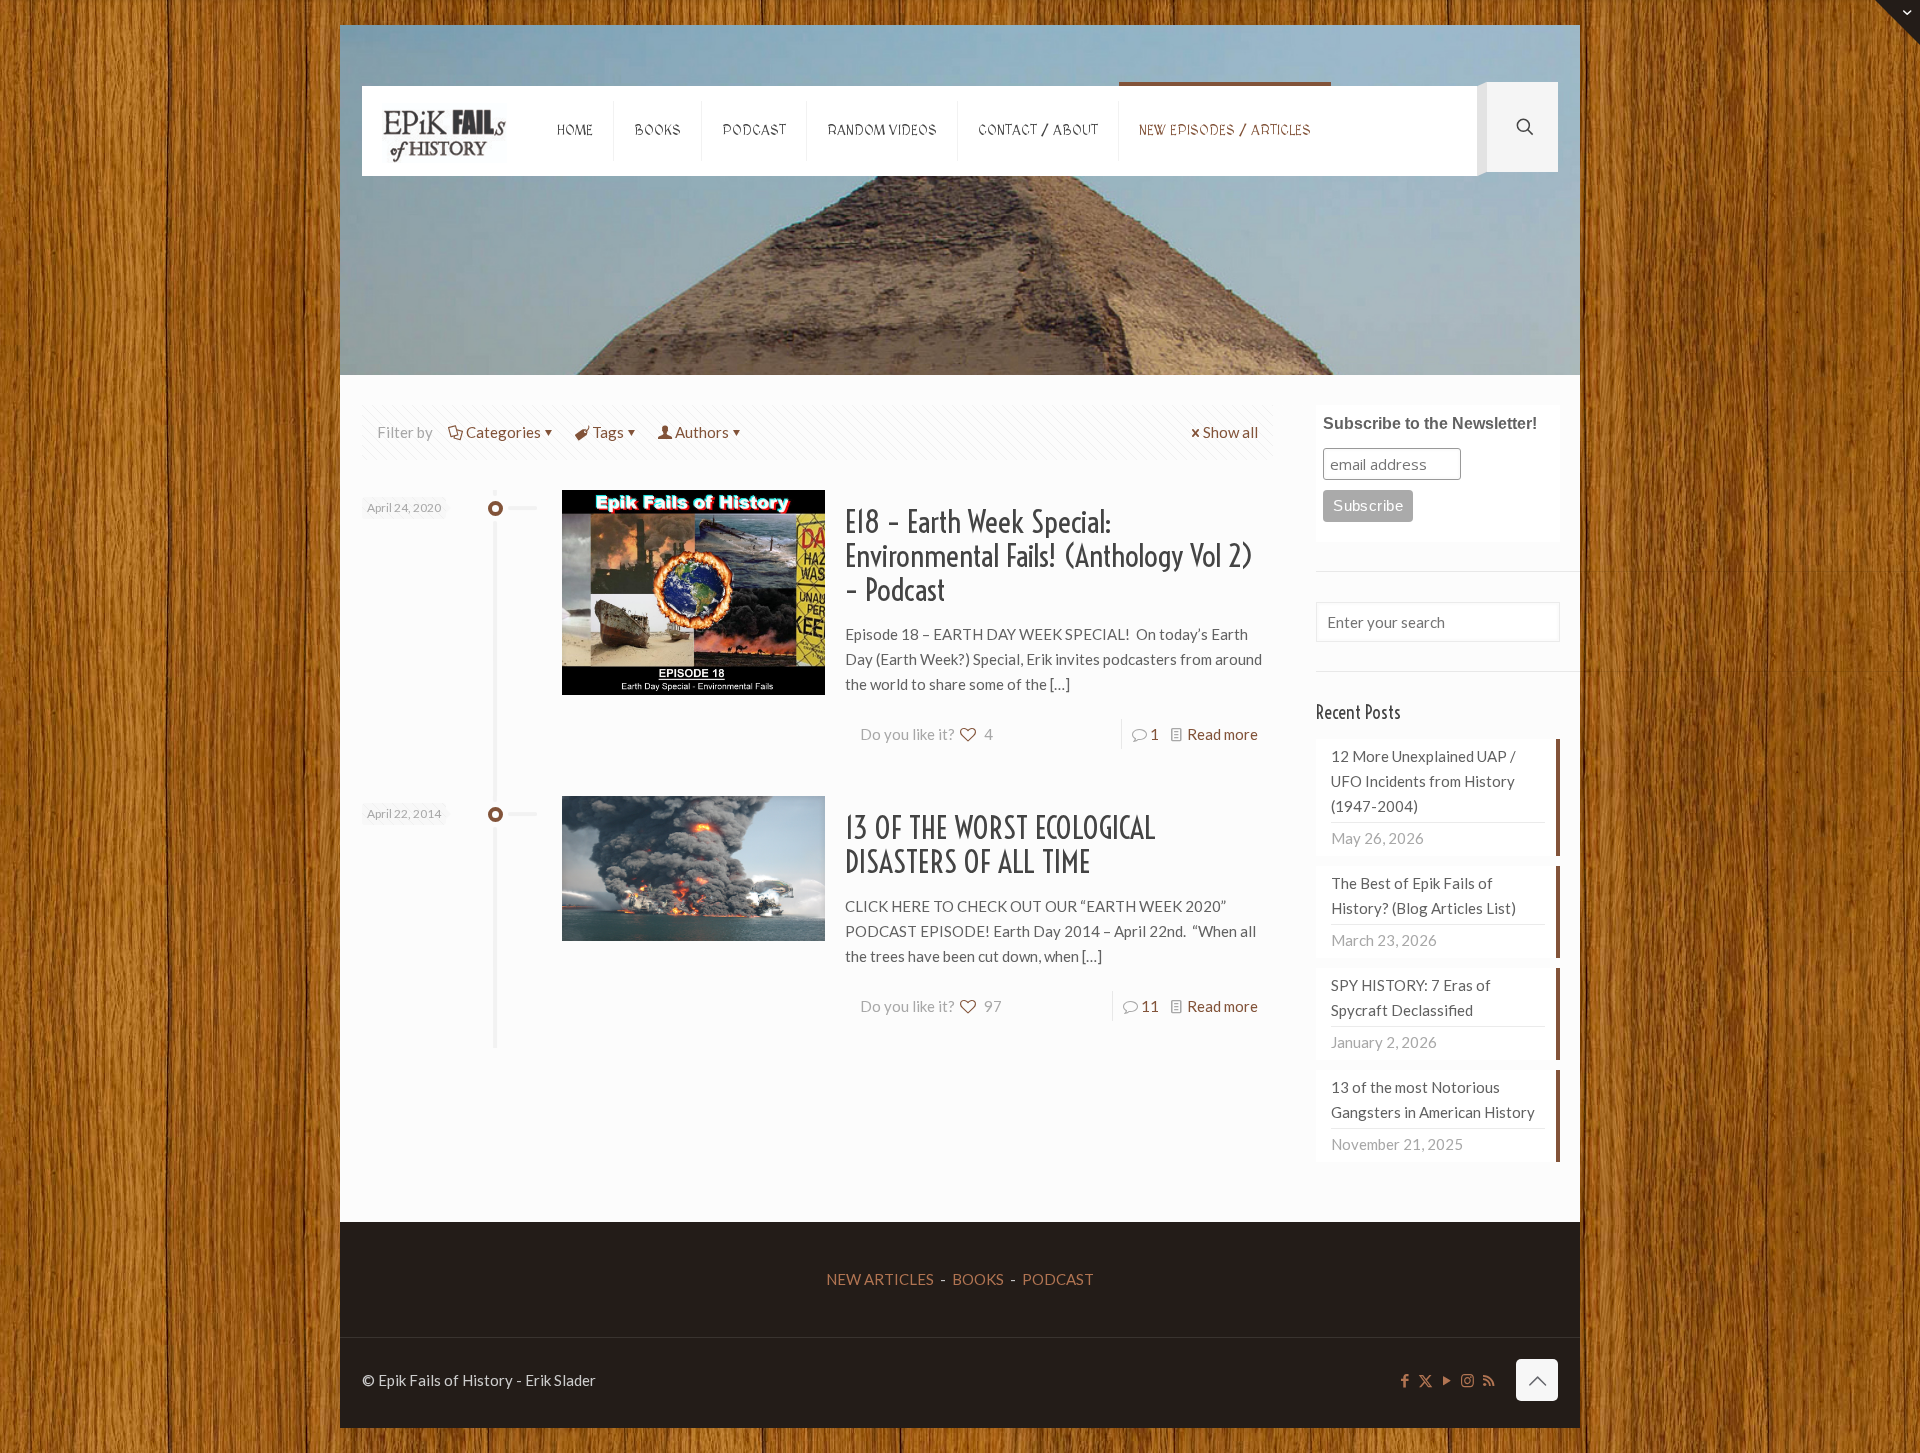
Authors (702, 432)
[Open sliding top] (1897, 22)
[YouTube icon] (1446, 1380)
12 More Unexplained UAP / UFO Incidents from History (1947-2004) (1423, 781)
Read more (1222, 734)
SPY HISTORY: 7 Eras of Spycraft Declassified (1411, 997)
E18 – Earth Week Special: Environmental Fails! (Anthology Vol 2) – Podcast (1049, 556)
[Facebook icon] (1404, 1380)
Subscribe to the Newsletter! (1430, 423)
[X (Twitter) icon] (1425, 1380)
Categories (503, 432)
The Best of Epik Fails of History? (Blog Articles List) (1423, 895)
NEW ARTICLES (880, 1279)
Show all (1230, 432)
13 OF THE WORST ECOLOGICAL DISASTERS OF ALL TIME (1000, 845)
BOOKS (978, 1279)
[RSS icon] (1488, 1380)
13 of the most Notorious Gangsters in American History (1433, 1099)
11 (1150, 1006)
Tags (608, 432)
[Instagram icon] (1467, 1380)
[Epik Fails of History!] (444, 131)
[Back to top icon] (1537, 1380)
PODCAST (1058, 1279)
